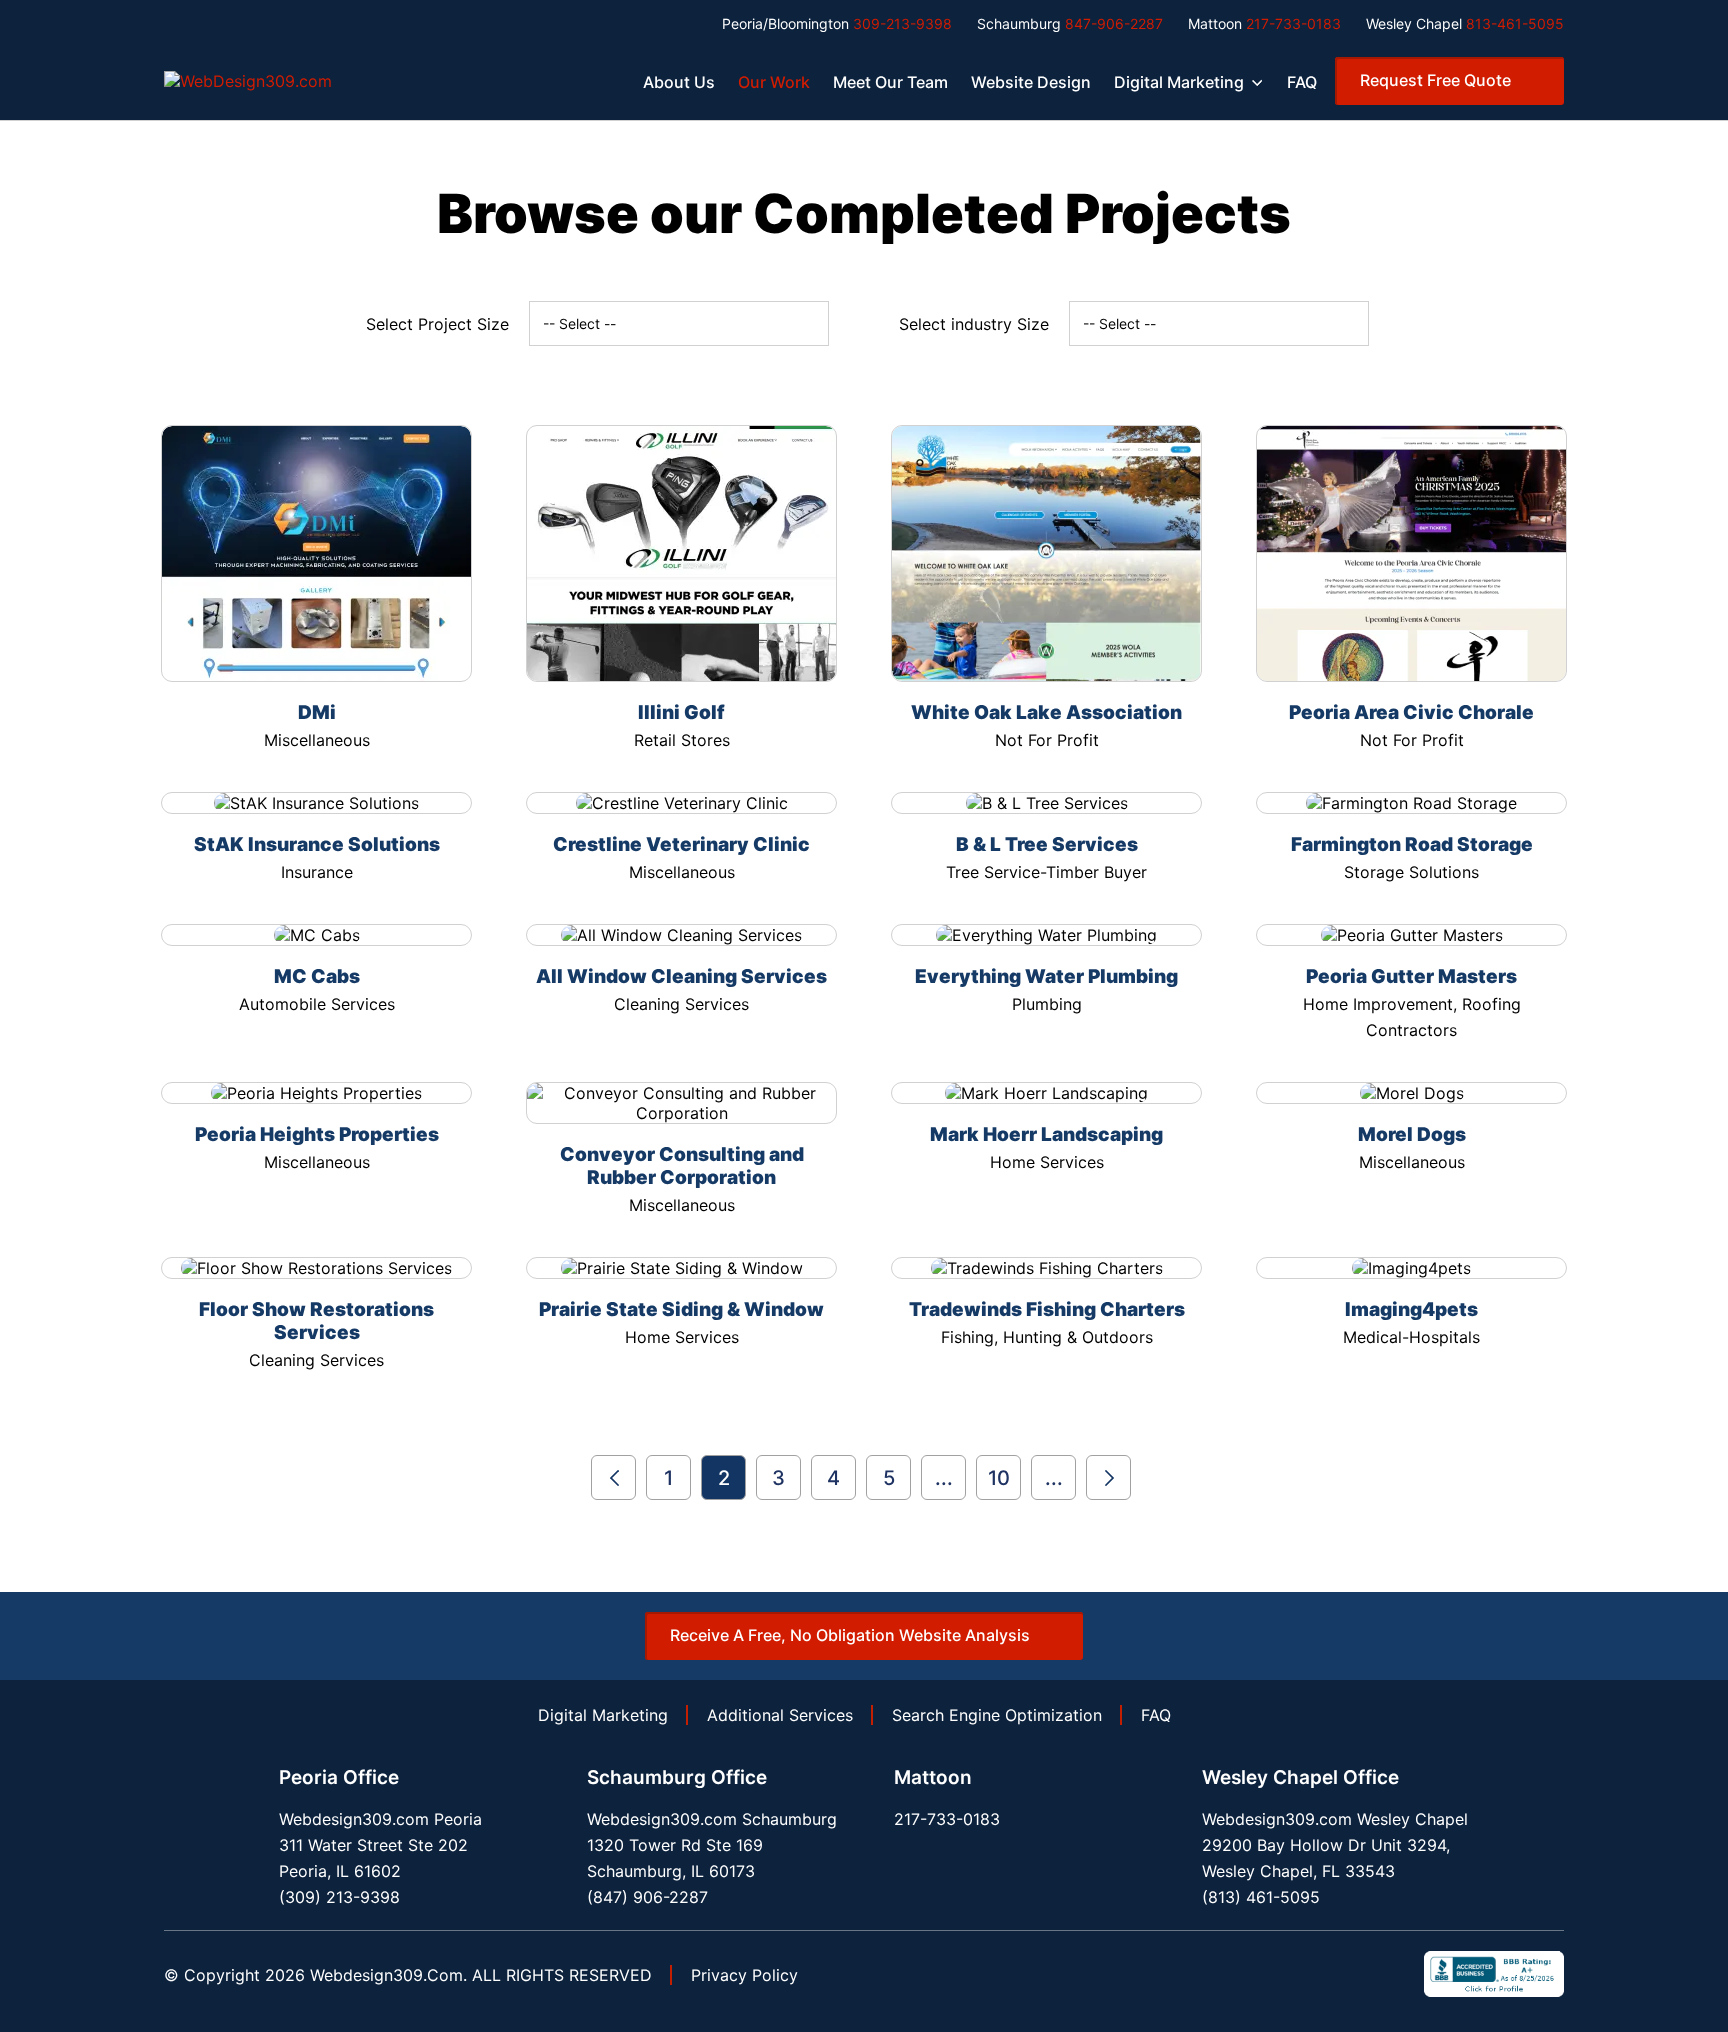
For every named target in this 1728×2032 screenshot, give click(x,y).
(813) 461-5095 (1261, 1897)
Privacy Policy (744, 1975)
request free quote (1435, 80)
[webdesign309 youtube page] (1400, 1974)
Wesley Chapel (1414, 23)
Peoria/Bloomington (785, 23)
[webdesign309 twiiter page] (1360, 1974)
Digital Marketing (1179, 82)
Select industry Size (974, 324)
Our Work (774, 82)
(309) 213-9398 (339, 1897)
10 (999, 1478)
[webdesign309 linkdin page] (1320, 1974)
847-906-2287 (1114, 23)
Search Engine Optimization (997, 1715)
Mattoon (1215, 23)
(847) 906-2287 (647, 1897)
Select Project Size (437, 324)
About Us (679, 82)
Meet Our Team (890, 82)
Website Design (1031, 82)
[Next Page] (1108, 1477)
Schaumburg (1019, 23)
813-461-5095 (1515, 23)
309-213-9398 (902, 23)
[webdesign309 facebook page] (1280, 1974)
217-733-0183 (1293, 23)
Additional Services (780, 1715)
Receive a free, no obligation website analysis (850, 1635)
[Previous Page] (613, 1477)
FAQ (1302, 82)
